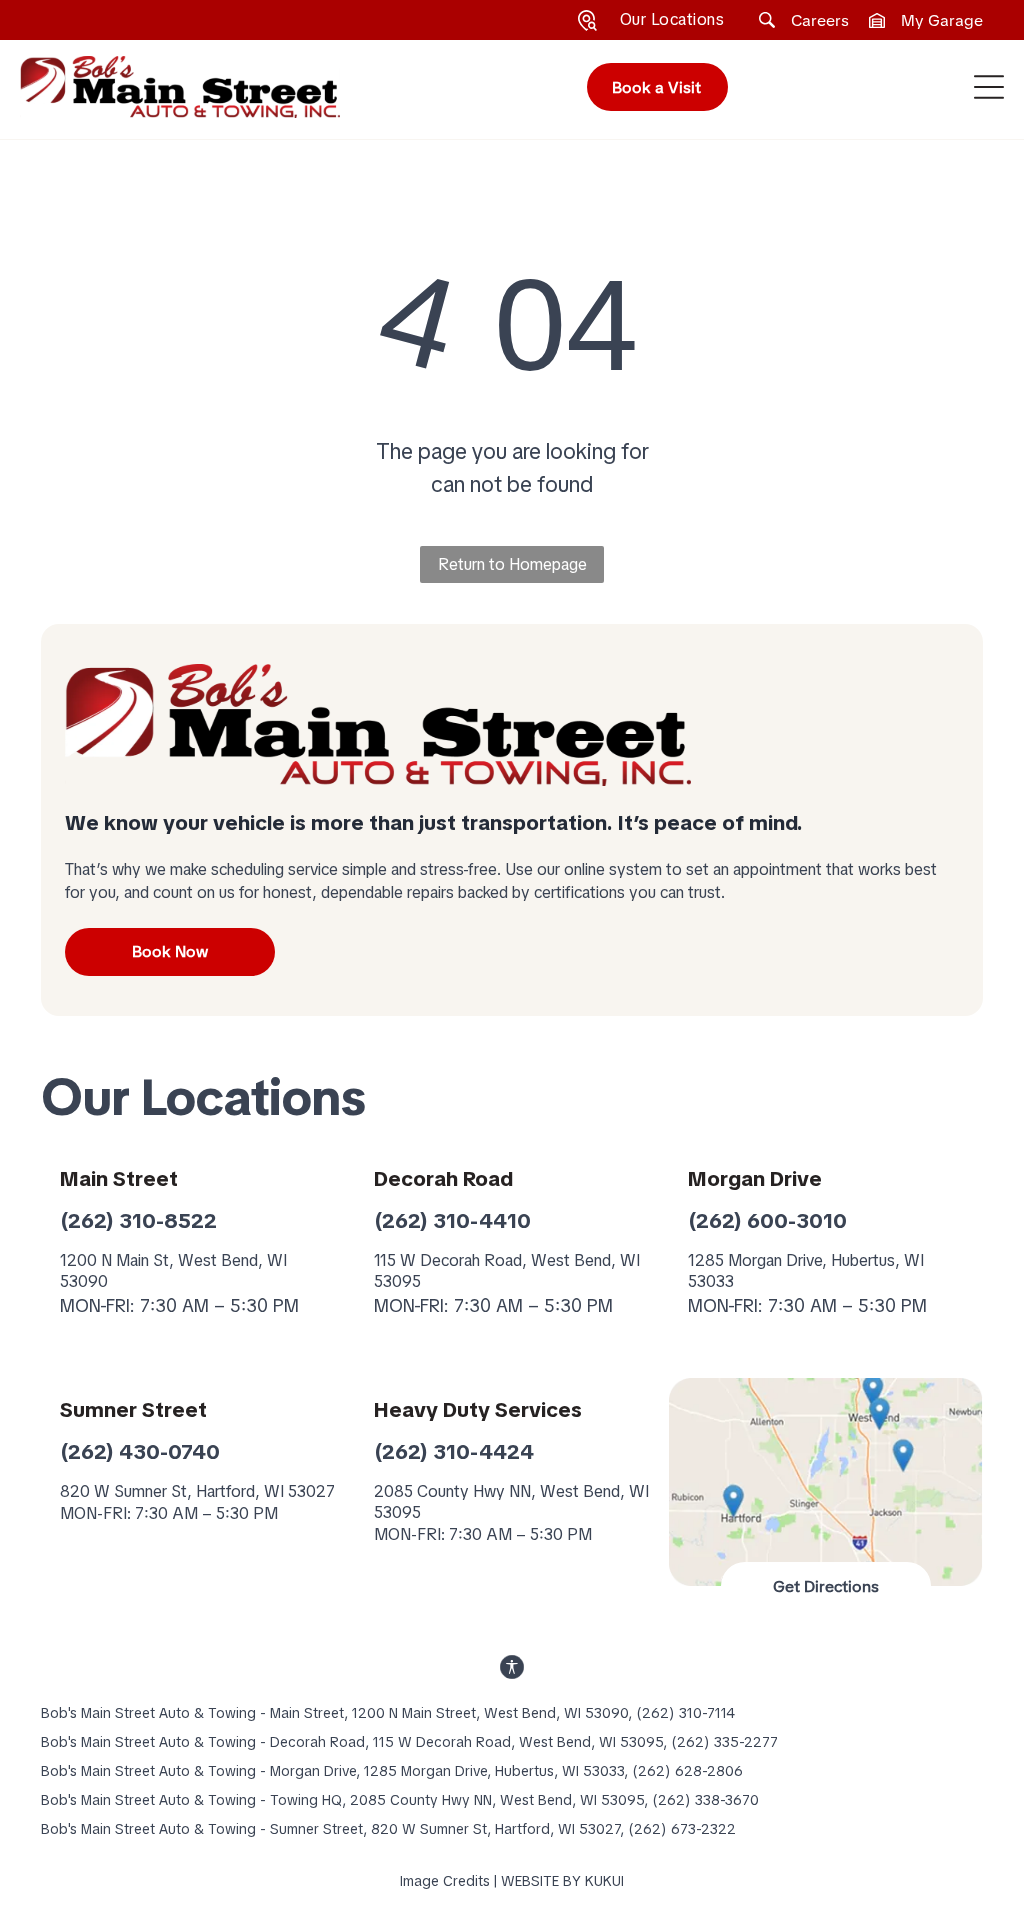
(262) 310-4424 (454, 1451)
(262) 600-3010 (767, 1220)
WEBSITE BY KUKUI (562, 1881)
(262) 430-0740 (140, 1451)
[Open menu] (989, 87)
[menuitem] (672, 20)
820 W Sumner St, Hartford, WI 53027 (197, 1491)
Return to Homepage (512, 564)
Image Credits (445, 1881)
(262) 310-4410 (452, 1220)
